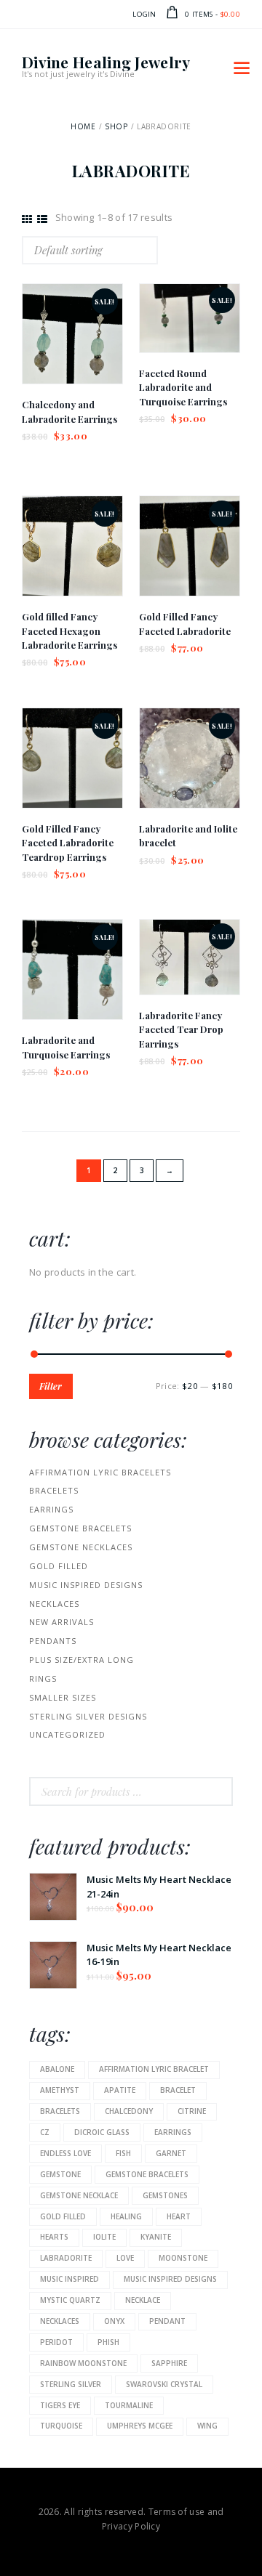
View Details (72, 320)
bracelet (178, 2090)
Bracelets (54, 1490)
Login (144, 14)
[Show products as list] (42, 219)
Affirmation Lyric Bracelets (100, 1472)
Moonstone (183, 2258)
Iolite (104, 2237)
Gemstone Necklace (79, 2195)
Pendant (167, 2321)
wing (207, 2426)
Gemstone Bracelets (80, 1528)
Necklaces (54, 1604)
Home (83, 126)
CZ (45, 2132)
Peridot (56, 2342)
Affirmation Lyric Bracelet (154, 2069)
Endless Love (65, 2153)
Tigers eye (60, 2405)
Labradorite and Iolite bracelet (188, 836)
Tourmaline (129, 2405)
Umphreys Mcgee (140, 2426)
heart (179, 2216)
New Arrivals (61, 1622)
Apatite (120, 2090)
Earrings (51, 1509)
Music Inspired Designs (86, 1585)
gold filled (63, 2216)
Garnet (171, 2153)
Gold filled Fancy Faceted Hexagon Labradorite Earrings (70, 631)
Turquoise (61, 2426)
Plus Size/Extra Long (82, 1660)
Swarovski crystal (164, 2384)
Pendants (53, 1641)
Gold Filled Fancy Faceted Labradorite (185, 624)
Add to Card (72, 347)
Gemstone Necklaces (81, 1547)
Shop (116, 126)
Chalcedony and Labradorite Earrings (70, 412)
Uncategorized (67, 1734)
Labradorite (66, 2258)
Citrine (192, 2111)
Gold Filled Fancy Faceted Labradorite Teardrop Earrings (68, 843)
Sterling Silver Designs (88, 1716)
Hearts (54, 2237)
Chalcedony (129, 2111)
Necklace (143, 2300)
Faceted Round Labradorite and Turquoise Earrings (183, 387)
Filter (51, 1386)
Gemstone (60, 2174)
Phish (108, 2342)
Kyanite (156, 2237)
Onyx (114, 2321)
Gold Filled (59, 1566)
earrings (173, 2132)
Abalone (57, 2069)
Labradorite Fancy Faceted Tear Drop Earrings (181, 1029)
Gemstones (165, 2195)
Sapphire (169, 2363)
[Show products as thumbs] (27, 219)
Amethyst (60, 2090)
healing (126, 2216)
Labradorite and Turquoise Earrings (66, 1047)
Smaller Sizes (63, 1697)
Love (125, 2258)
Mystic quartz (70, 2300)
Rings (43, 1678)
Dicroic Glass (102, 2132)
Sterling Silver (71, 2384)
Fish (123, 2153)
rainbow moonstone (83, 2363)
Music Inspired (70, 2279)
